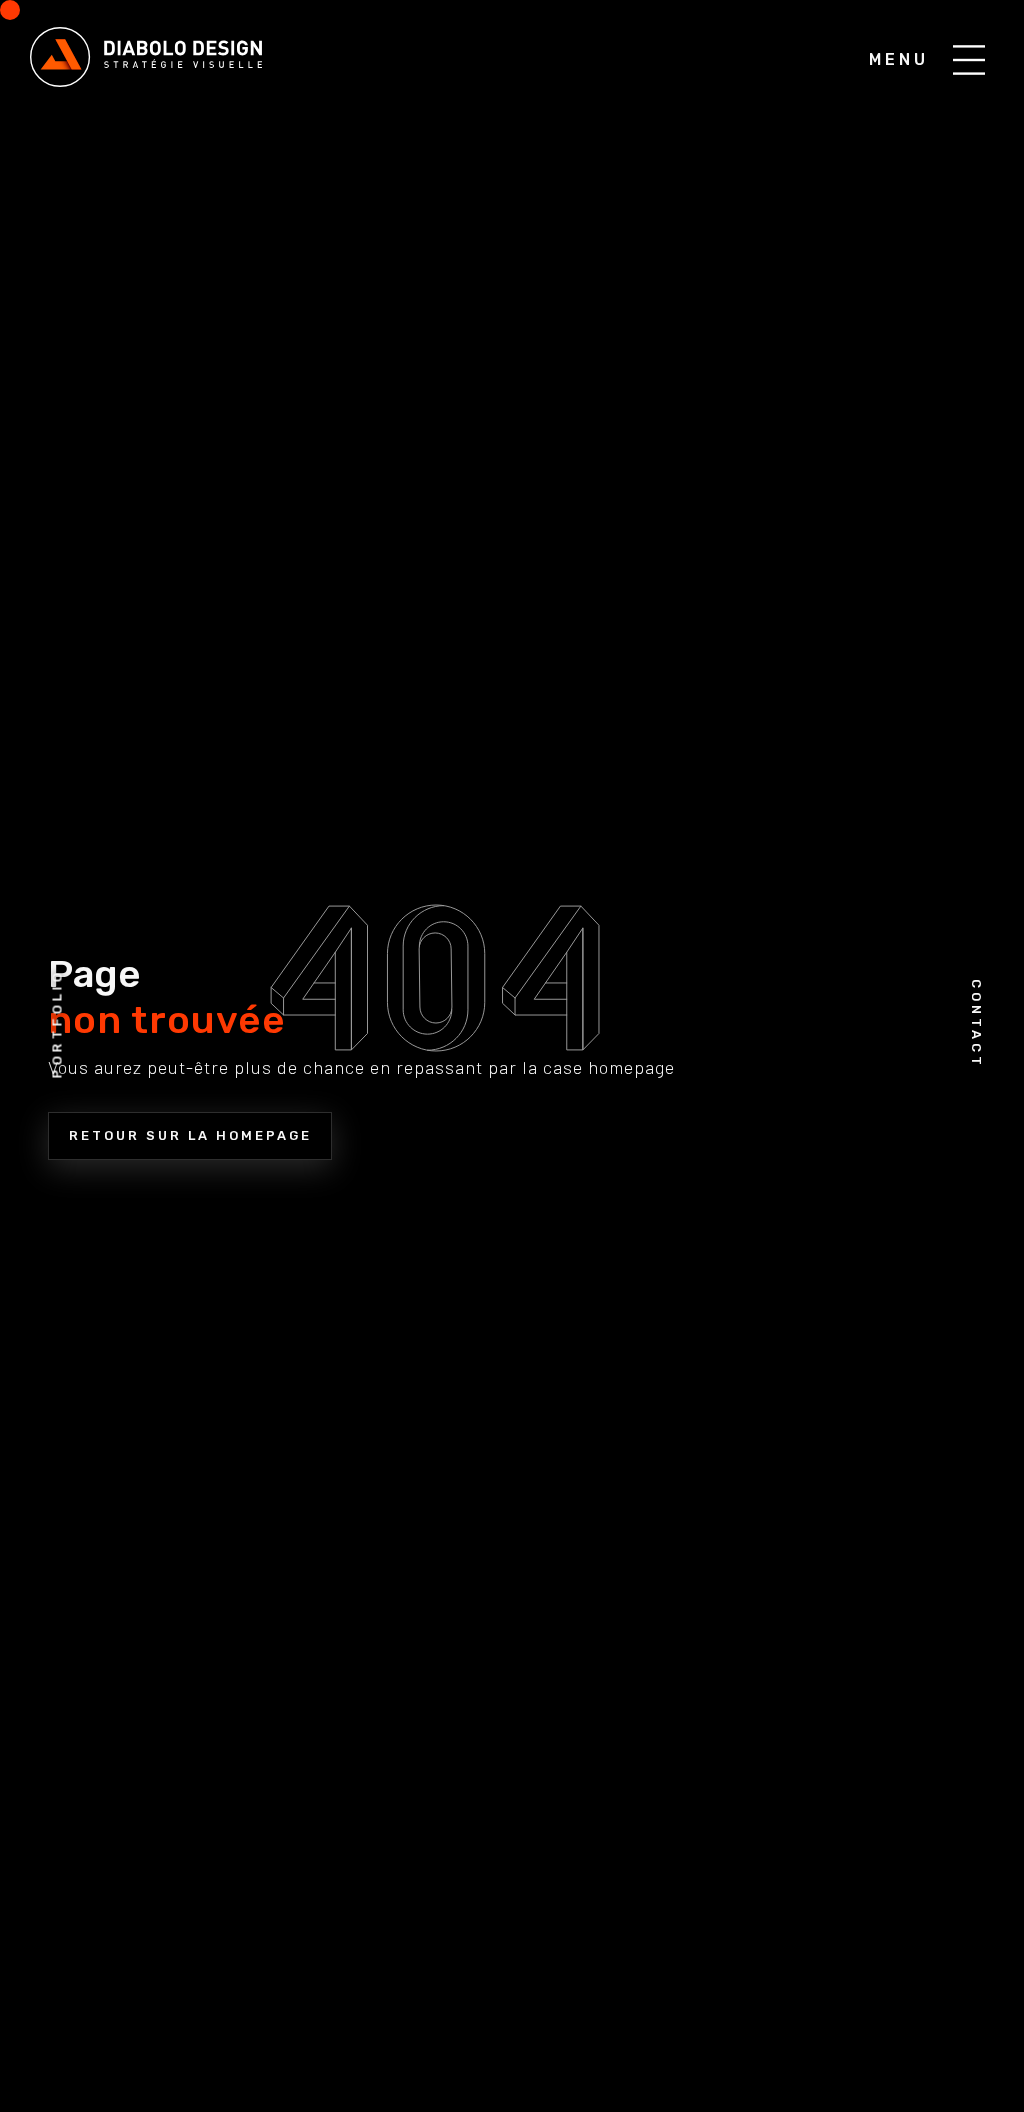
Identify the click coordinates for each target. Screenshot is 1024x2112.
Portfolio (57, 1024)
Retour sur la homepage (190, 1135)
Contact (976, 1024)
